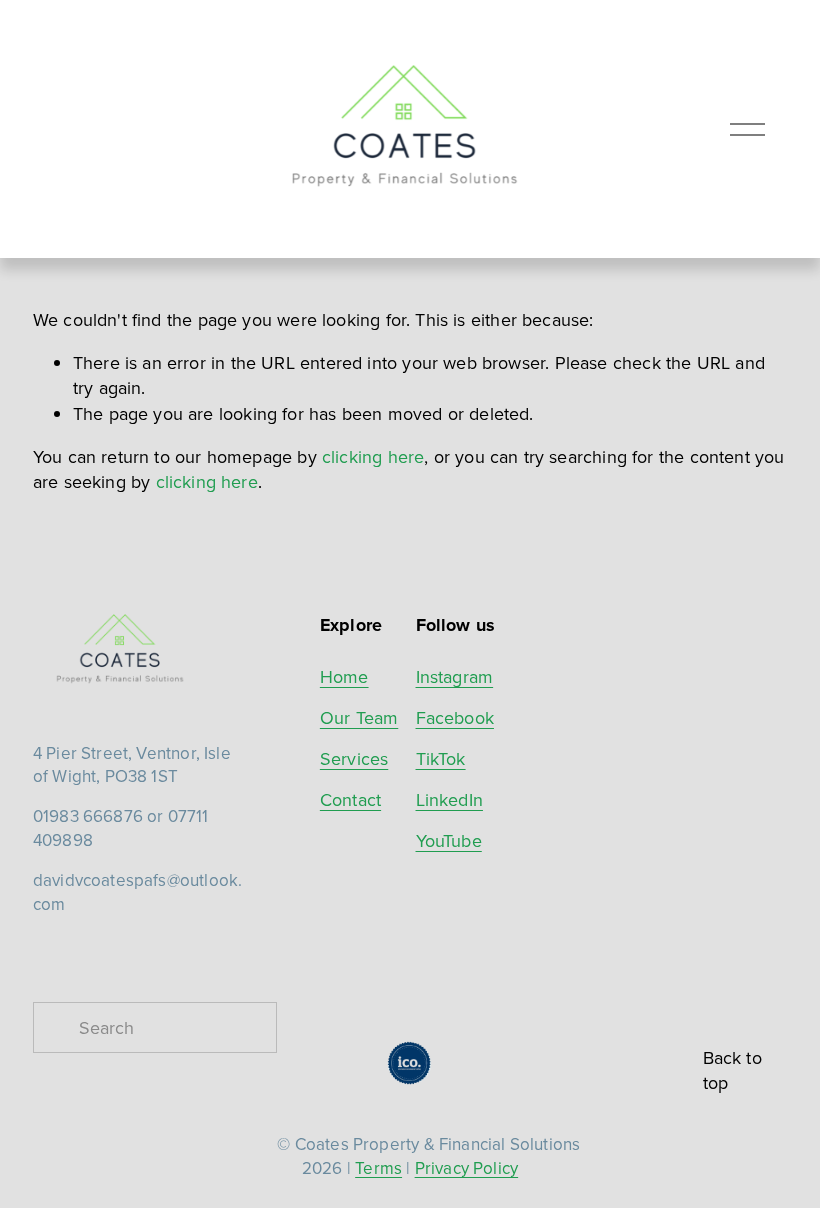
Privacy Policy (467, 1168)
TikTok (441, 758)
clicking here (373, 456)
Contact (350, 799)
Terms (378, 1168)
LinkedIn (449, 799)
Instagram (455, 676)
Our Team (359, 717)
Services (354, 758)
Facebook (455, 717)
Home (344, 676)
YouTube (449, 840)
